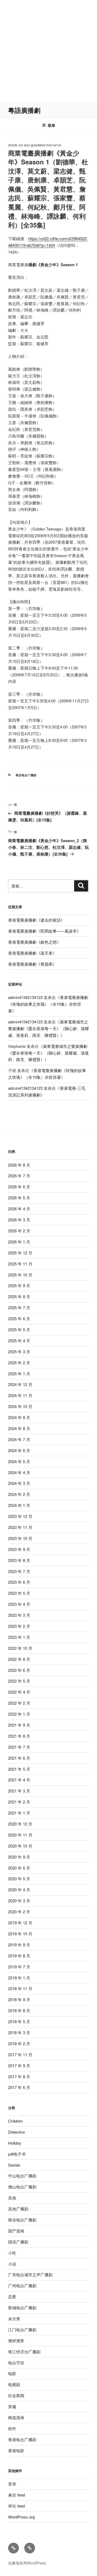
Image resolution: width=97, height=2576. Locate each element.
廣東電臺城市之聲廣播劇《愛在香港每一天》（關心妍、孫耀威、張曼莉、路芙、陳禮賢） (48, 1028)
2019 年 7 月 (19, 1967)
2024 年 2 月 (19, 1494)
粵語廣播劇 (24, 110)
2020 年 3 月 (19, 1901)
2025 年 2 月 (19, 1363)
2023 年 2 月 (19, 1626)
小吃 (12, 2253)
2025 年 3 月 (19, 1352)
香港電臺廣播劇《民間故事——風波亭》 (44, 931)
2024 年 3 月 (19, 1483)
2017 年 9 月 (19, 2066)
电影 (12, 2373)
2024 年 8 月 (19, 1428)
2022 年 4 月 (19, 1692)
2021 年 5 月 (19, 1769)
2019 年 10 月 (20, 1934)
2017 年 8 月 (19, 2077)
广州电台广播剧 (22, 2285)
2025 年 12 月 (20, 1253)
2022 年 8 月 (19, 1659)
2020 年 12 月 (20, 1824)
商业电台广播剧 (26, 775)
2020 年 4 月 (19, 1890)
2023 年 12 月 (20, 1516)
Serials (14, 2165)
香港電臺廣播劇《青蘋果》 (32, 964)
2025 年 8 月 (19, 1296)
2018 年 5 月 (19, 2021)
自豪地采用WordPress (27, 2563)
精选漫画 (16, 2417)
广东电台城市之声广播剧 (30, 2274)
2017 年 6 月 (19, 2087)
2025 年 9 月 (19, 1285)
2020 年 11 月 (20, 1835)
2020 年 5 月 (19, 1879)
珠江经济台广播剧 (24, 2352)
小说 (12, 2264)
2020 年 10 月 (20, 1846)
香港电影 (16, 2450)
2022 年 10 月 (20, 1648)
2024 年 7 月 (19, 1439)
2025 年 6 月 (19, 1318)
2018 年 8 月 (19, 2010)
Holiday (15, 2143)
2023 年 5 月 (19, 1593)
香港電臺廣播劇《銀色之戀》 (34, 942)
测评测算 (16, 2341)
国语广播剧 (18, 2242)
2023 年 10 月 (20, 1538)
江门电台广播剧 (22, 2330)
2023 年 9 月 (19, 1549)
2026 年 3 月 (19, 1220)
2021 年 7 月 (19, 1747)
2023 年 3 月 (19, 1615)
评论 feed (16, 2506)
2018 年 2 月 (19, 2043)
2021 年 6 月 (19, 1758)
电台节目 (16, 2363)
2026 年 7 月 (19, 1176)
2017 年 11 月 (20, 2054)
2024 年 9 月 (19, 1417)
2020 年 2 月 (19, 1912)
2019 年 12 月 (20, 1923)
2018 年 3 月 (19, 2032)
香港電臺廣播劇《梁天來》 (32, 953)
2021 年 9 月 (19, 1725)
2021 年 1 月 (19, 1813)
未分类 (14, 2319)
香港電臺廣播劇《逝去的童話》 (36, 920)
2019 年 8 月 (19, 1956)
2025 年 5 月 (19, 1330)
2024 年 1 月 (19, 1505)
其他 (12, 2198)
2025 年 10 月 (20, 1275)
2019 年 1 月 (19, 1978)
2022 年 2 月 (19, 1703)
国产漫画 (16, 2231)
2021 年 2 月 (19, 1802)
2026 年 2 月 (19, 1231)
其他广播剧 (18, 2209)
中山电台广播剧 (22, 2176)
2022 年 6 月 (19, 1670)
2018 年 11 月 (20, 1988)
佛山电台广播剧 (22, 2187)
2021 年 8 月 (19, 1736)
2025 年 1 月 (19, 1374)
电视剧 (14, 2384)
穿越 (12, 2406)
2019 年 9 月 (19, 1945)
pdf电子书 (17, 2154)
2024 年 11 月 (20, 1395)
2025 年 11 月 (20, 1264)
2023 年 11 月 (20, 1527)
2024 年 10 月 (20, 1406)
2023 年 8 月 (19, 1560)
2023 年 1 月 (19, 1637)
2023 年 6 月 (19, 1582)
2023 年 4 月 (19, 1604)
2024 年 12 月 (20, 1384)
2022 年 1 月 (19, 1714)
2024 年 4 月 (19, 1472)
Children (15, 2121)
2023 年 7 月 (19, 1571)
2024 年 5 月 (19, 1461)
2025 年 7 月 (19, 1307)
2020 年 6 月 (19, 1868)
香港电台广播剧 (22, 2439)
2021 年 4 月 (19, 1780)
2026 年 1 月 (19, 1242)
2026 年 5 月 (19, 1198)
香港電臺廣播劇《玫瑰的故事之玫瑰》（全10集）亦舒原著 (48, 1004)
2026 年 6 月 (19, 1187)
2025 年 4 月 (19, 1341)
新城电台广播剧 (22, 2308)
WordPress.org (21, 2517)
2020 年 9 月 (19, 1857)
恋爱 (12, 2297)
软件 (12, 2428)
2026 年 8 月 (19, 1165)
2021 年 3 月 (19, 1791)
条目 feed (16, 2495)
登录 (12, 2484)
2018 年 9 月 (19, 1999)
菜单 (51, 125)
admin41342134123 (47, 145)
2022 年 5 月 (19, 1681)
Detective (16, 2132)
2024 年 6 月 (19, 1450)
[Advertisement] (48, 51)
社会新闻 (16, 2395)
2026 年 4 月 (19, 1209)
